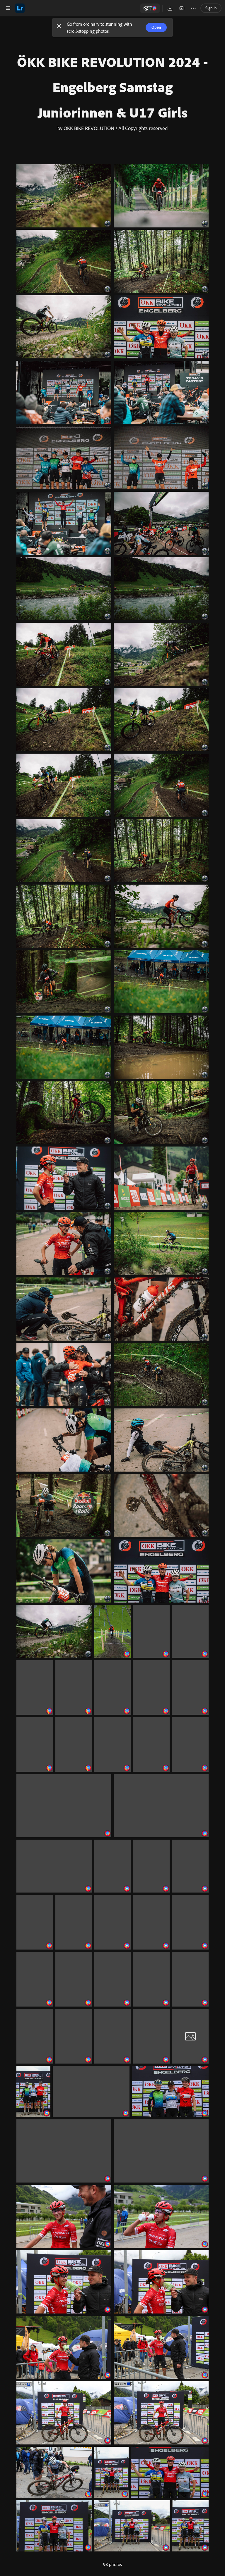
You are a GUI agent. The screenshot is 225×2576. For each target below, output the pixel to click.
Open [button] (156, 27)
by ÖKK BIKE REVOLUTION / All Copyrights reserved (112, 128)
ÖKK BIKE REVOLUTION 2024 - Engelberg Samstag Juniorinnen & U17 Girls (112, 87)
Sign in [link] (211, 8)
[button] (59, 27)
